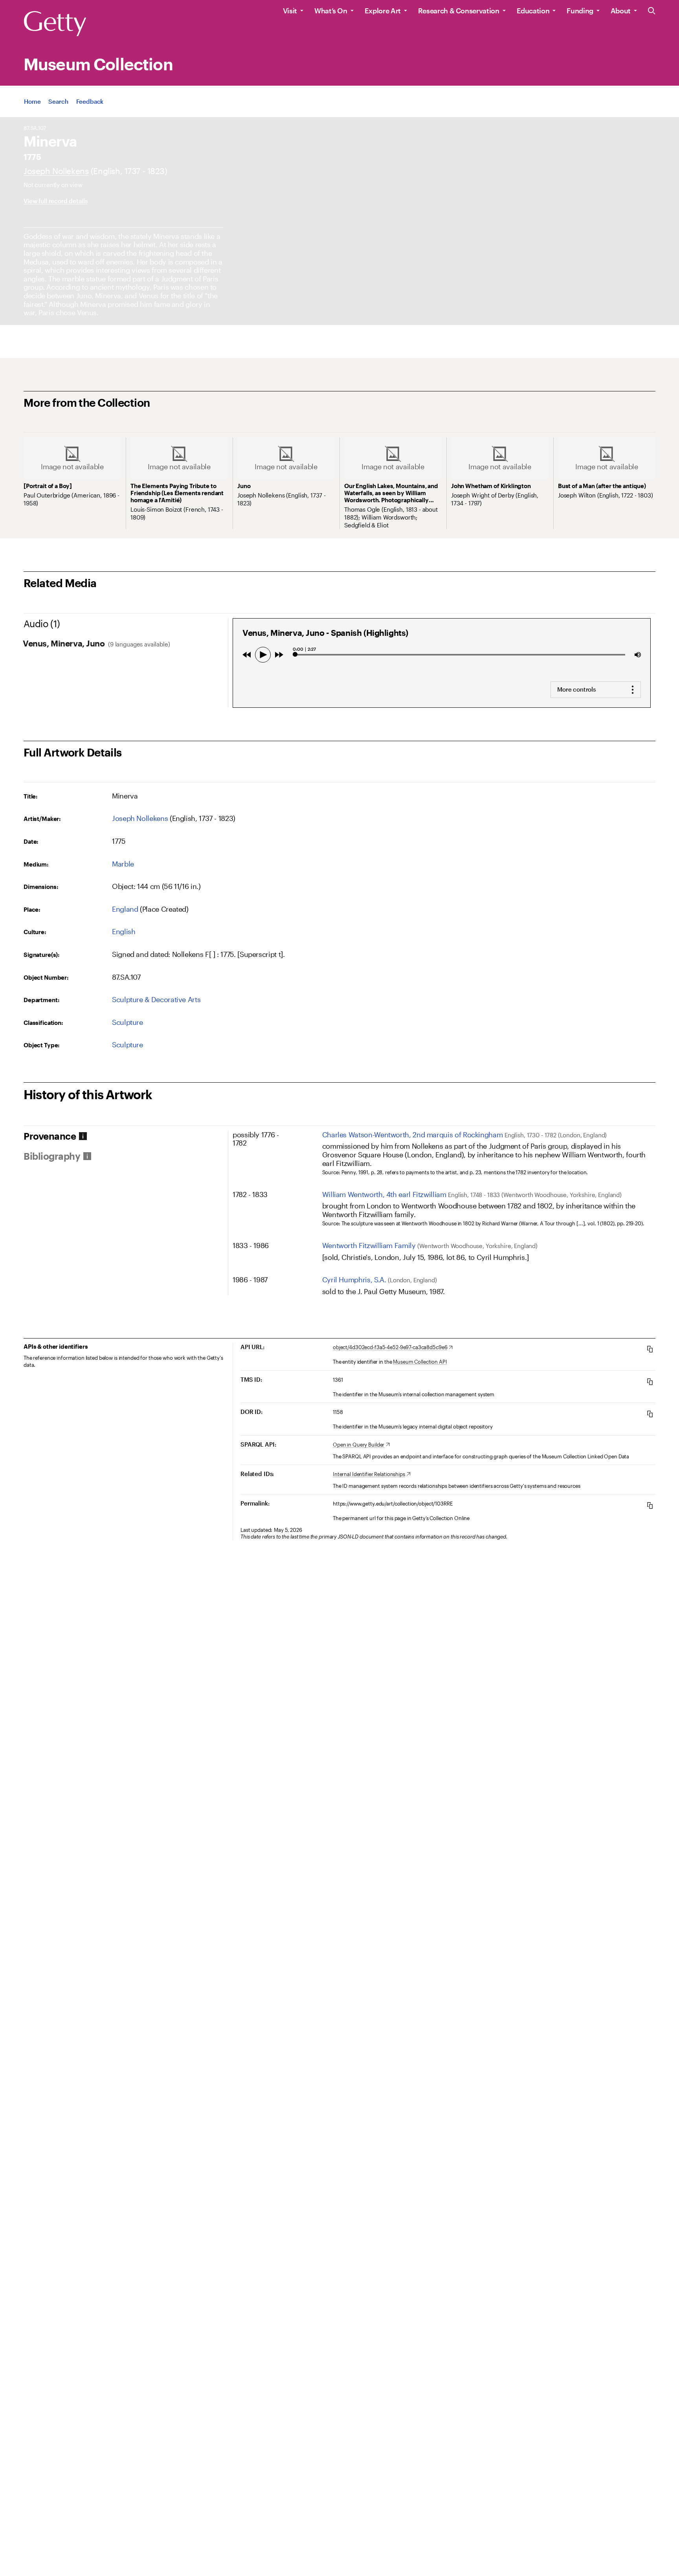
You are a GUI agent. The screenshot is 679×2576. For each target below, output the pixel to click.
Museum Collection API (420, 1362)
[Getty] (55, 24)
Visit (290, 11)
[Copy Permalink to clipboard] (650, 1505)
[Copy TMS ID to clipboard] (650, 1382)
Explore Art (383, 11)
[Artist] (56, 171)
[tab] (126, 1136)
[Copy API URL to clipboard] (650, 1349)
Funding (580, 11)
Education (533, 11)
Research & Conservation (459, 11)
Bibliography (52, 1156)
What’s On (331, 11)
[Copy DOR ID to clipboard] (650, 1414)
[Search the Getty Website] (652, 11)
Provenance (50, 1136)
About (621, 11)
